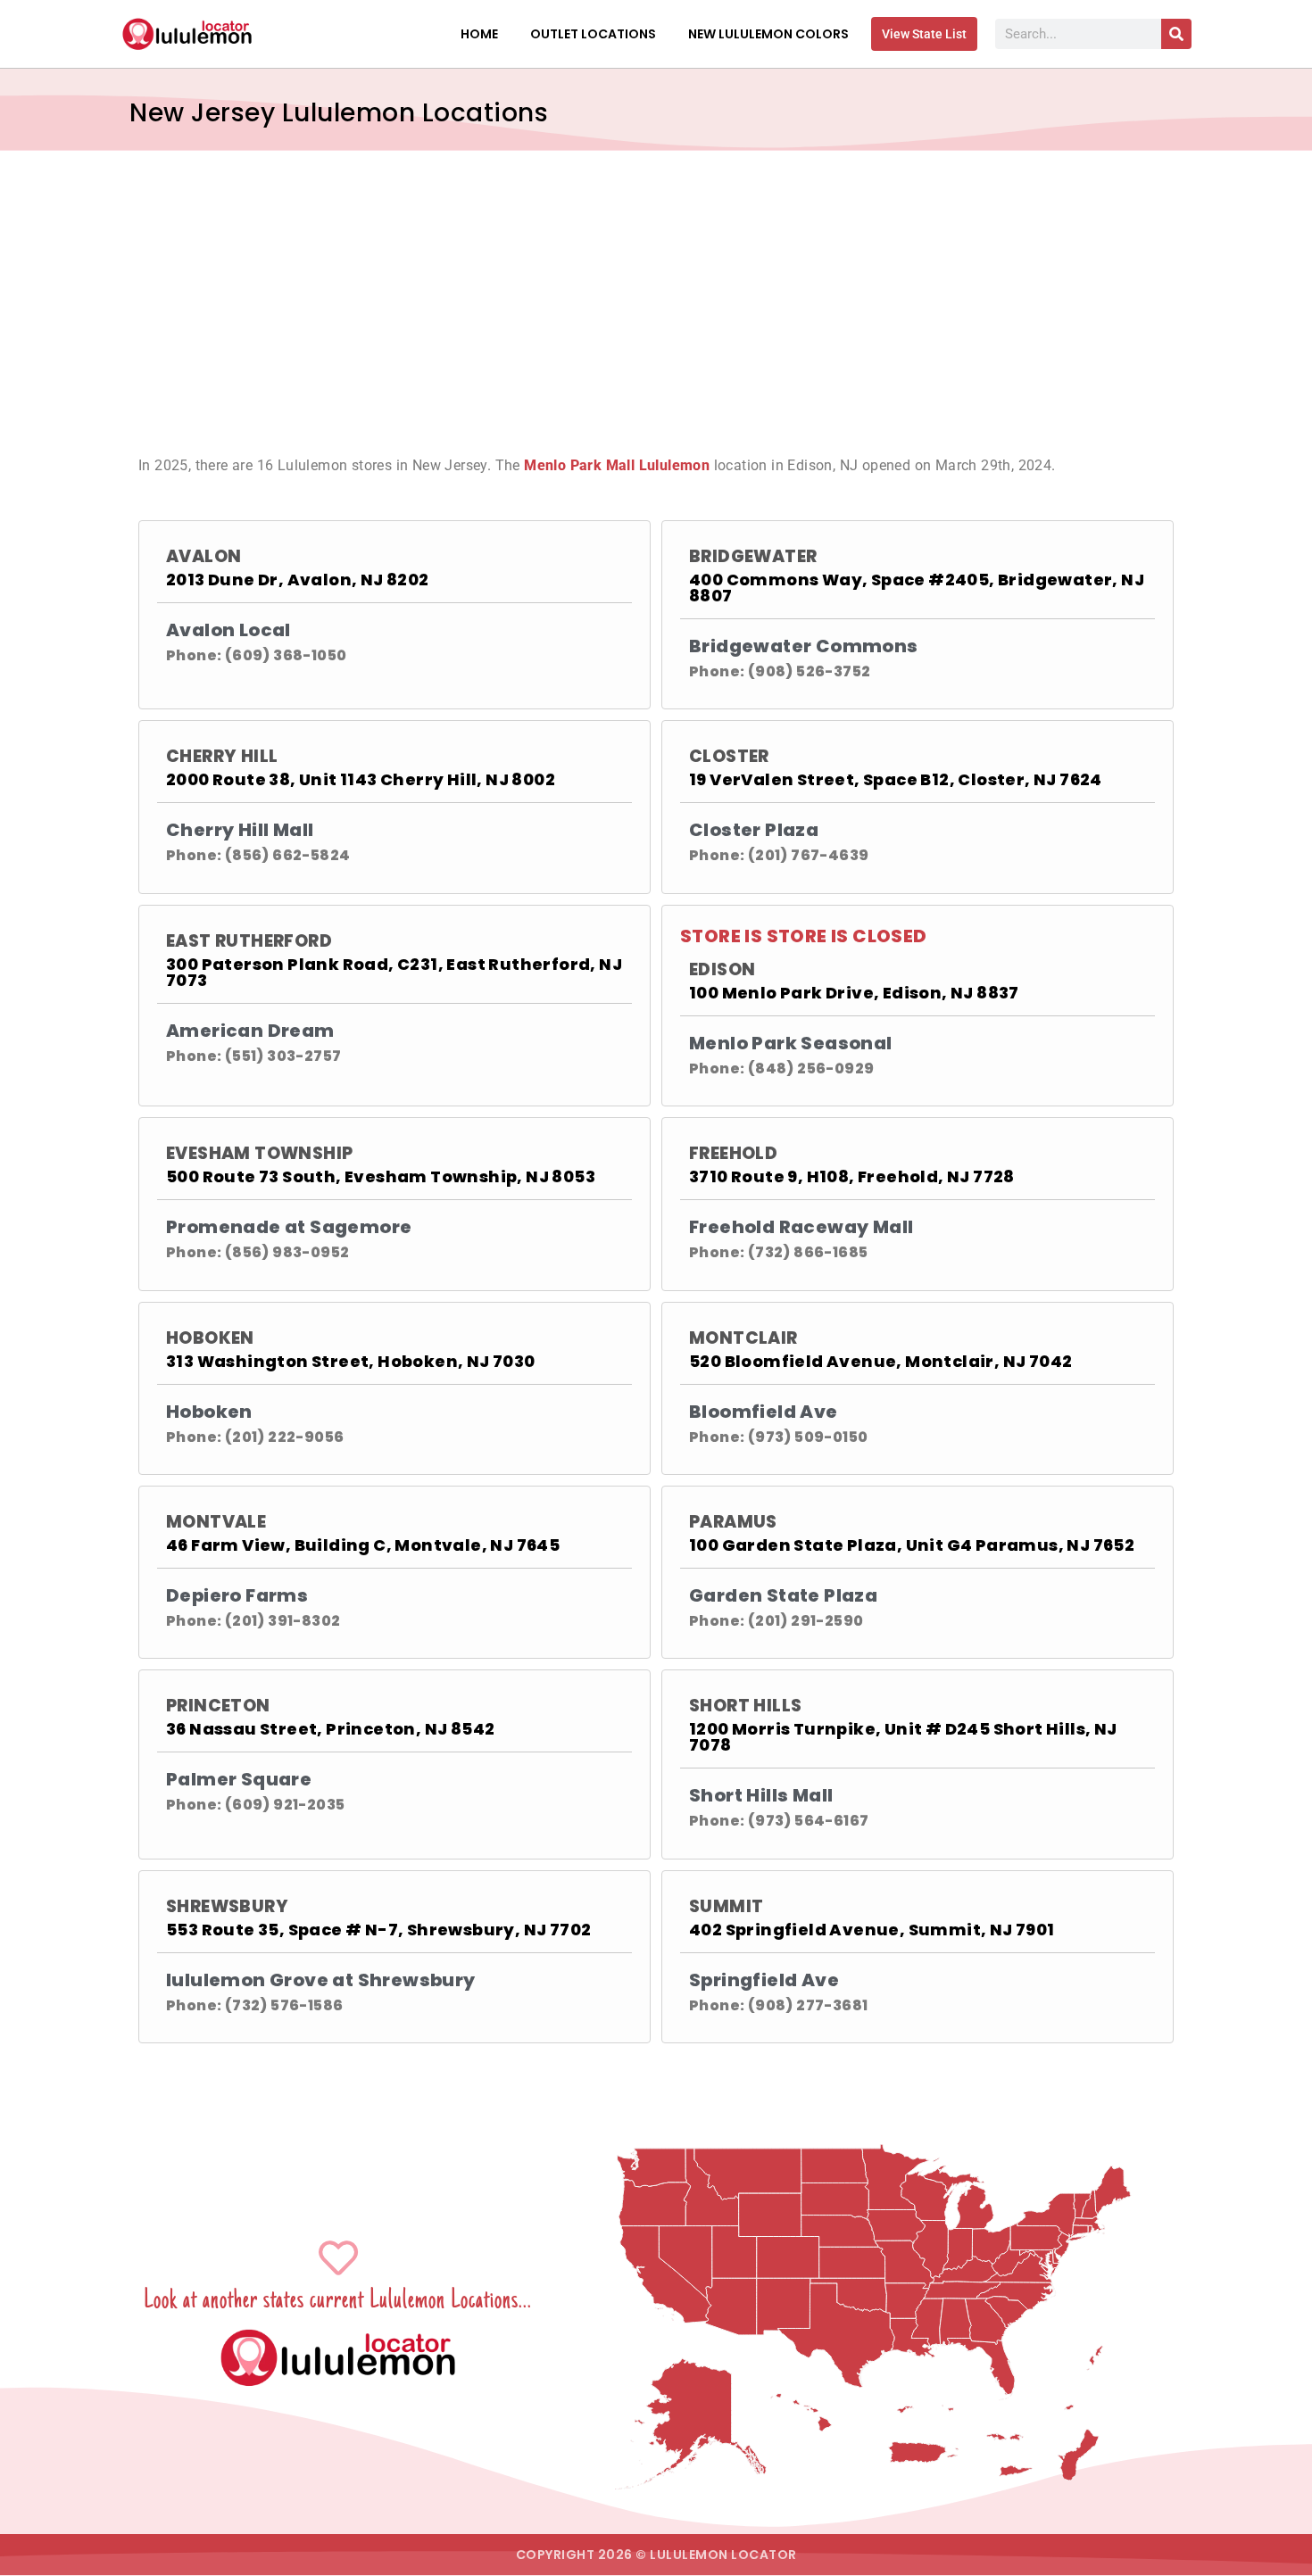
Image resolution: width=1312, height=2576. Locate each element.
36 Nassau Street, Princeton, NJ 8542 (330, 1729)
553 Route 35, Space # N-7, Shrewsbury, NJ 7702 (378, 1930)
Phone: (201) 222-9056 (255, 1437)
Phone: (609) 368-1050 (256, 655)
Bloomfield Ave (764, 1412)
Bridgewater (753, 556)
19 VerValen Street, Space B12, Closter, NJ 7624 (896, 779)
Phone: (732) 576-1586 (254, 2005)
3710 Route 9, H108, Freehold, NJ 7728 (852, 1176)
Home (479, 34)
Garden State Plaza (783, 1595)
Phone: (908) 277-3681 (778, 2005)
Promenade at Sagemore (289, 1227)
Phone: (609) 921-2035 (255, 1805)
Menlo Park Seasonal (791, 1043)
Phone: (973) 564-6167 (779, 1821)
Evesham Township (259, 1153)
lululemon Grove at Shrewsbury (321, 1980)
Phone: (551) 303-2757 (253, 1056)
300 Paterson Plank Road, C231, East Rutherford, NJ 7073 (394, 972)
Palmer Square (239, 1779)
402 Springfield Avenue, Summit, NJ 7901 (872, 1930)
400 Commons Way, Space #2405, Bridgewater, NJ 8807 (917, 588)
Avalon (203, 556)
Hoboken (210, 1338)
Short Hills (745, 1706)
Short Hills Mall (761, 1795)
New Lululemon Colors (768, 34)
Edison (722, 969)
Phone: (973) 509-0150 (778, 1437)
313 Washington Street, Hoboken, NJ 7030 (351, 1361)
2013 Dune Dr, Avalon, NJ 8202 (298, 580)
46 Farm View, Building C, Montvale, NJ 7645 (363, 1545)
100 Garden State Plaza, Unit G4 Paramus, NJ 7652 (912, 1545)
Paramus (733, 1522)
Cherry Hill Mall (240, 830)
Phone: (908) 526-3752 (780, 671)
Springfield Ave (764, 1980)
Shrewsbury (227, 1906)
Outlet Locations (593, 34)
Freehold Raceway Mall (801, 1227)
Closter (729, 756)
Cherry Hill (222, 756)
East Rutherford (249, 941)
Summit (726, 1906)
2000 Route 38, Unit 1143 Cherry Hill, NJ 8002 (361, 779)
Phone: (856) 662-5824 (258, 855)
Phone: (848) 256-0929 (781, 1069)
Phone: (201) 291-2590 (776, 1621)
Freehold (733, 1153)
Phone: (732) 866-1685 (778, 1252)
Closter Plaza (754, 830)
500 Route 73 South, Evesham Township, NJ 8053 (381, 1176)
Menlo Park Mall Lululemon (617, 465)
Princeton (218, 1706)
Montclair (743, 1338)
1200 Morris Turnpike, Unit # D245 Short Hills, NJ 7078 (903, 1737)
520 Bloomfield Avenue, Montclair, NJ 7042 (880, 1361)
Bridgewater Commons (804, 646)
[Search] (1176, 34)
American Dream (250, 1031)
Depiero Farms (237, 1595)
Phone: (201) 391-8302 (253, 1621)
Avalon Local (228, 630)
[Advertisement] (656, 284)
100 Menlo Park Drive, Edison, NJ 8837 (854, 993)
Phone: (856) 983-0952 (257, 1252)
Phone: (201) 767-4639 (779, 855)
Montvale (216, 1522)
